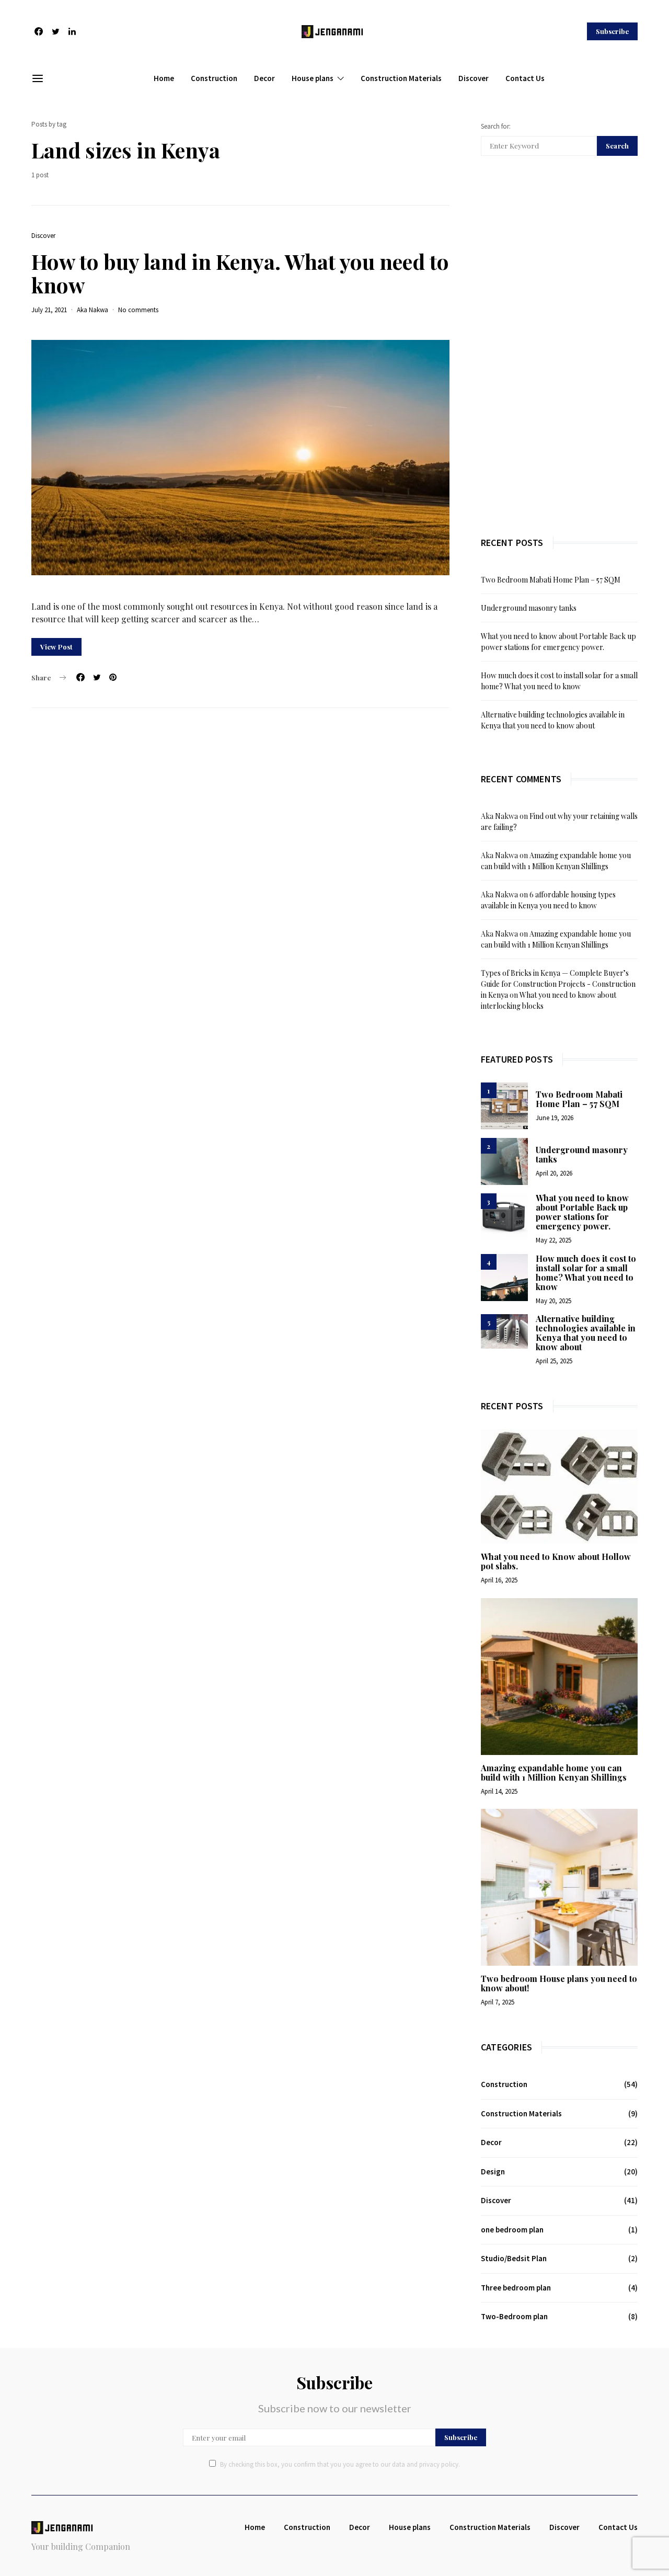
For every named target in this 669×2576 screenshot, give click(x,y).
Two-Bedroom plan (514, 2316)
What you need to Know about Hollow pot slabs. (556, 1561)
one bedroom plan (512, 2230)
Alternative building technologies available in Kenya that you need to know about (586, 1333)
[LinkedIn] (72, 31)
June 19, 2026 (555, 1118)
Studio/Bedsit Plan (514, 2258)
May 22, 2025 (553, 1240)
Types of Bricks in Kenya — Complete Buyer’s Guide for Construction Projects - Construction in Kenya (558, 984)
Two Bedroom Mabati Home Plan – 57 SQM (551, 580)
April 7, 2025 (498, 2002)
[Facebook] (39, 31)
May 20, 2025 (553, 1301)
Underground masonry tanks (529, 608)
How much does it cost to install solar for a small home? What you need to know (586, 1273)
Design (493, 2172)
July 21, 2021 (49, 310)
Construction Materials (401, 78)
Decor (264, 78)
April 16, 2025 (499, 1580)
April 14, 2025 (499, 1791)
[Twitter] (55, 31)
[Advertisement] (559, 346)
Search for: (496, 126)
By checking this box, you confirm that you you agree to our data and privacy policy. (340, 2464)
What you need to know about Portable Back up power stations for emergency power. (582, 1212)
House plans (313, 78)
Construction (214, 78)
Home (164, 78)
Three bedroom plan (516, 2288)
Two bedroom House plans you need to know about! (559, 1983)
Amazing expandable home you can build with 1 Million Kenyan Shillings (554, 1773)
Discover (474, 78)
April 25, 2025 (554, 1361)
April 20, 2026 (554, 1173)
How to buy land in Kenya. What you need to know (240, 273)
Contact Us (525, 78)
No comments (138, 310)
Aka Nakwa (93, 310)
